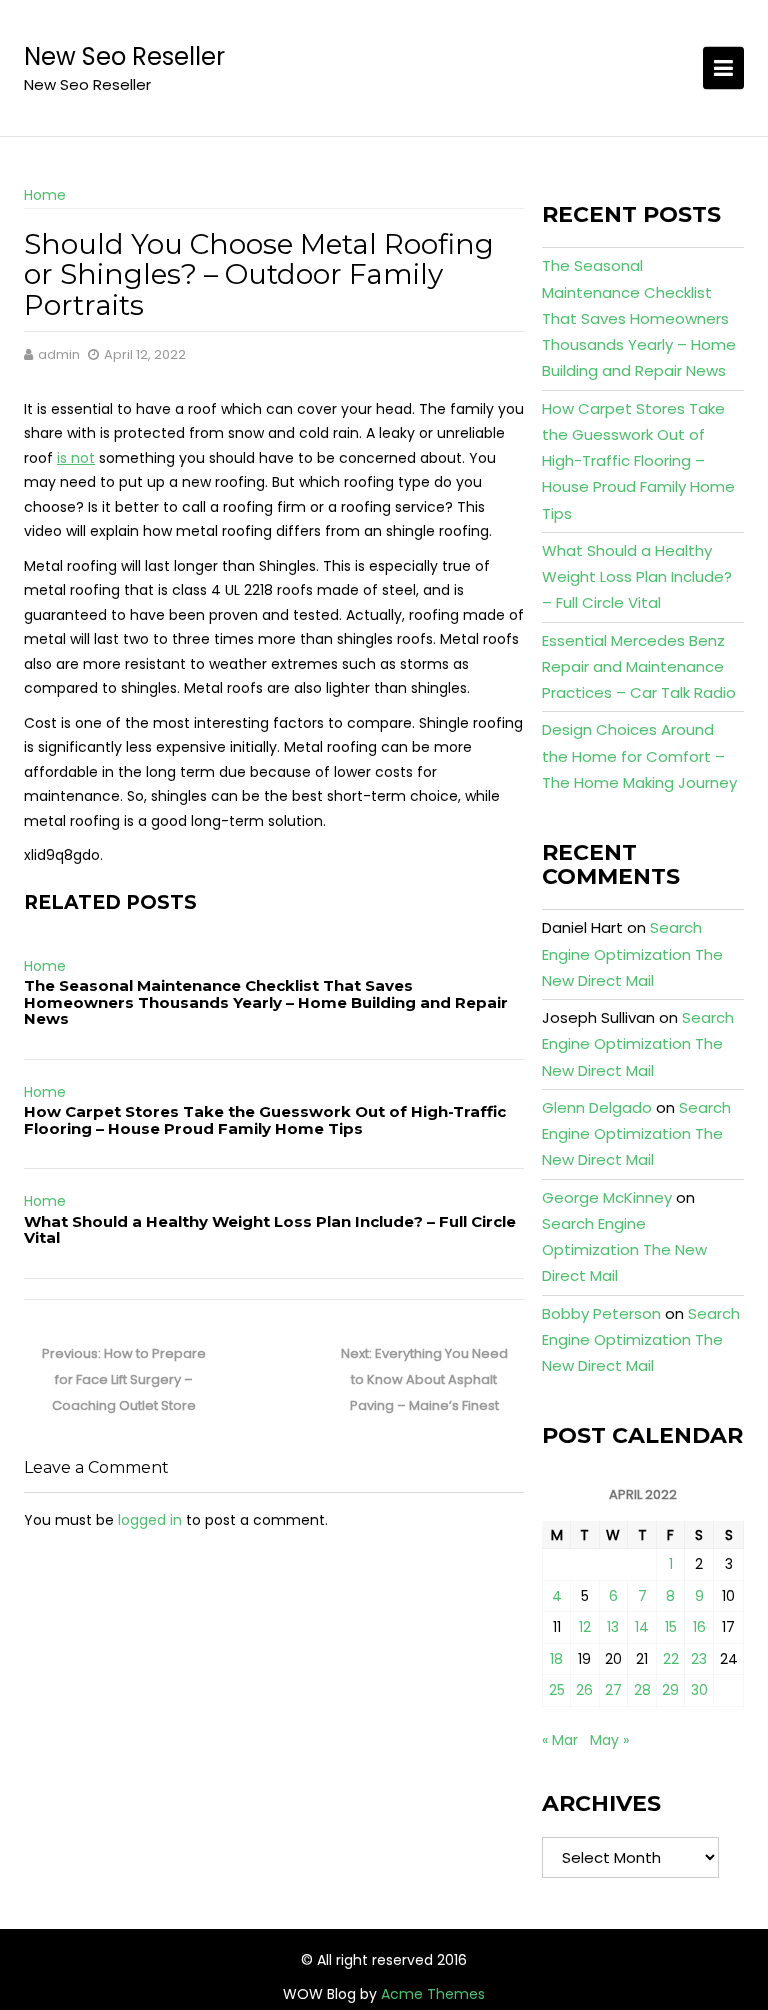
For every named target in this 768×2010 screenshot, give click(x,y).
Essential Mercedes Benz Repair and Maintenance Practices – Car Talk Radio (639, 667)
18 (556, 1659)
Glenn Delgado (597, 1107)
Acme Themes (433, 1994)
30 (699, 1690)
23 (699, 1659)
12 (585, 1627)
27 (613, 1690)
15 (671, 1627)
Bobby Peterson (601, 1313)
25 (557, 1690)
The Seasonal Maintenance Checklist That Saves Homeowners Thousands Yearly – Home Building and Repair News (266, 1002)
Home (45, 195)
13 (613, 1627)
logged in (150, 1520)
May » (609, 1740)
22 (671, 1659)
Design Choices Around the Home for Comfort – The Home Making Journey (639, 756)
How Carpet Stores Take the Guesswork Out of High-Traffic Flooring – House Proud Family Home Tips (265, 1120)
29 (670, 1690)
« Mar (560, 1740)
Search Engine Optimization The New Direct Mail (632, 954)
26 (584, 1690)
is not (76, 458)
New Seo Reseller (124, 56)
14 (642, 1627)
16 (699, 1627)
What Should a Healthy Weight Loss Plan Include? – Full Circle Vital (270, 1230)
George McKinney (607, 1197)
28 (642, 1690)
